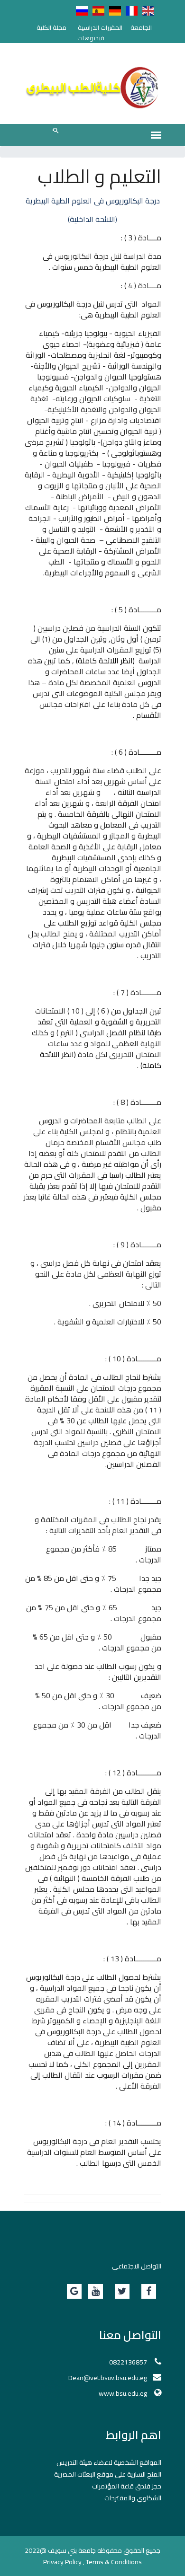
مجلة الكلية (51, 27)
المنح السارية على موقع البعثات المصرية (108, 2474)
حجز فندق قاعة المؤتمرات (127, 2486)
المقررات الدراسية (100, 27)
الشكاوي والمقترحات (133, 2498)
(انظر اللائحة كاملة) (105, 661)
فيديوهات (91, 38)
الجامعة (141, 27)
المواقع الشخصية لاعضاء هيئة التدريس (109, 2462)
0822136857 (128, 2362)
